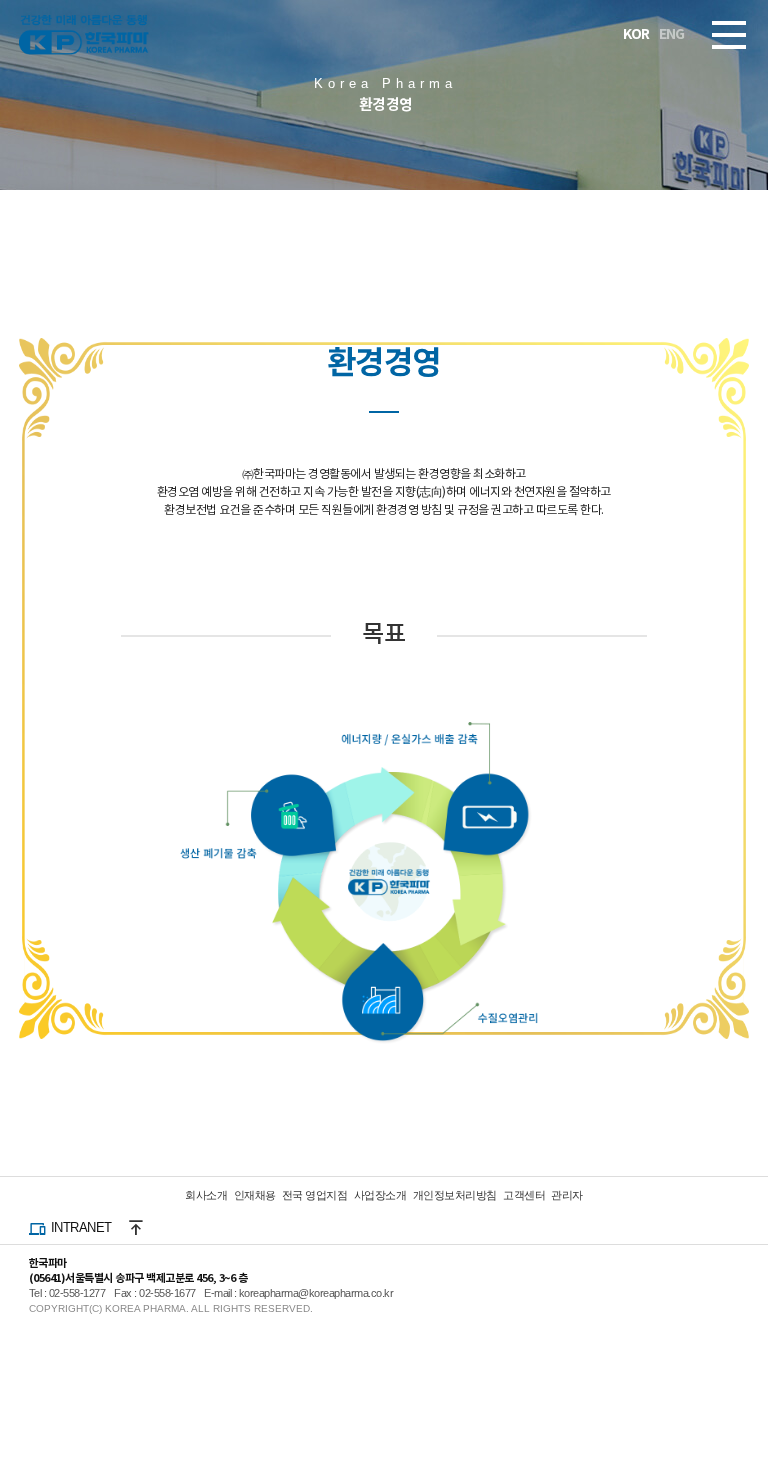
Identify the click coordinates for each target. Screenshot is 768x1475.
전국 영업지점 (315, 1195)
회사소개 (206, 1195)
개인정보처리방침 (455, 1195)
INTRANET (81, 1227)
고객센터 (524, 1195)
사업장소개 (380, 1195)
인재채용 (255, 1195)
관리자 (567, 1195)
